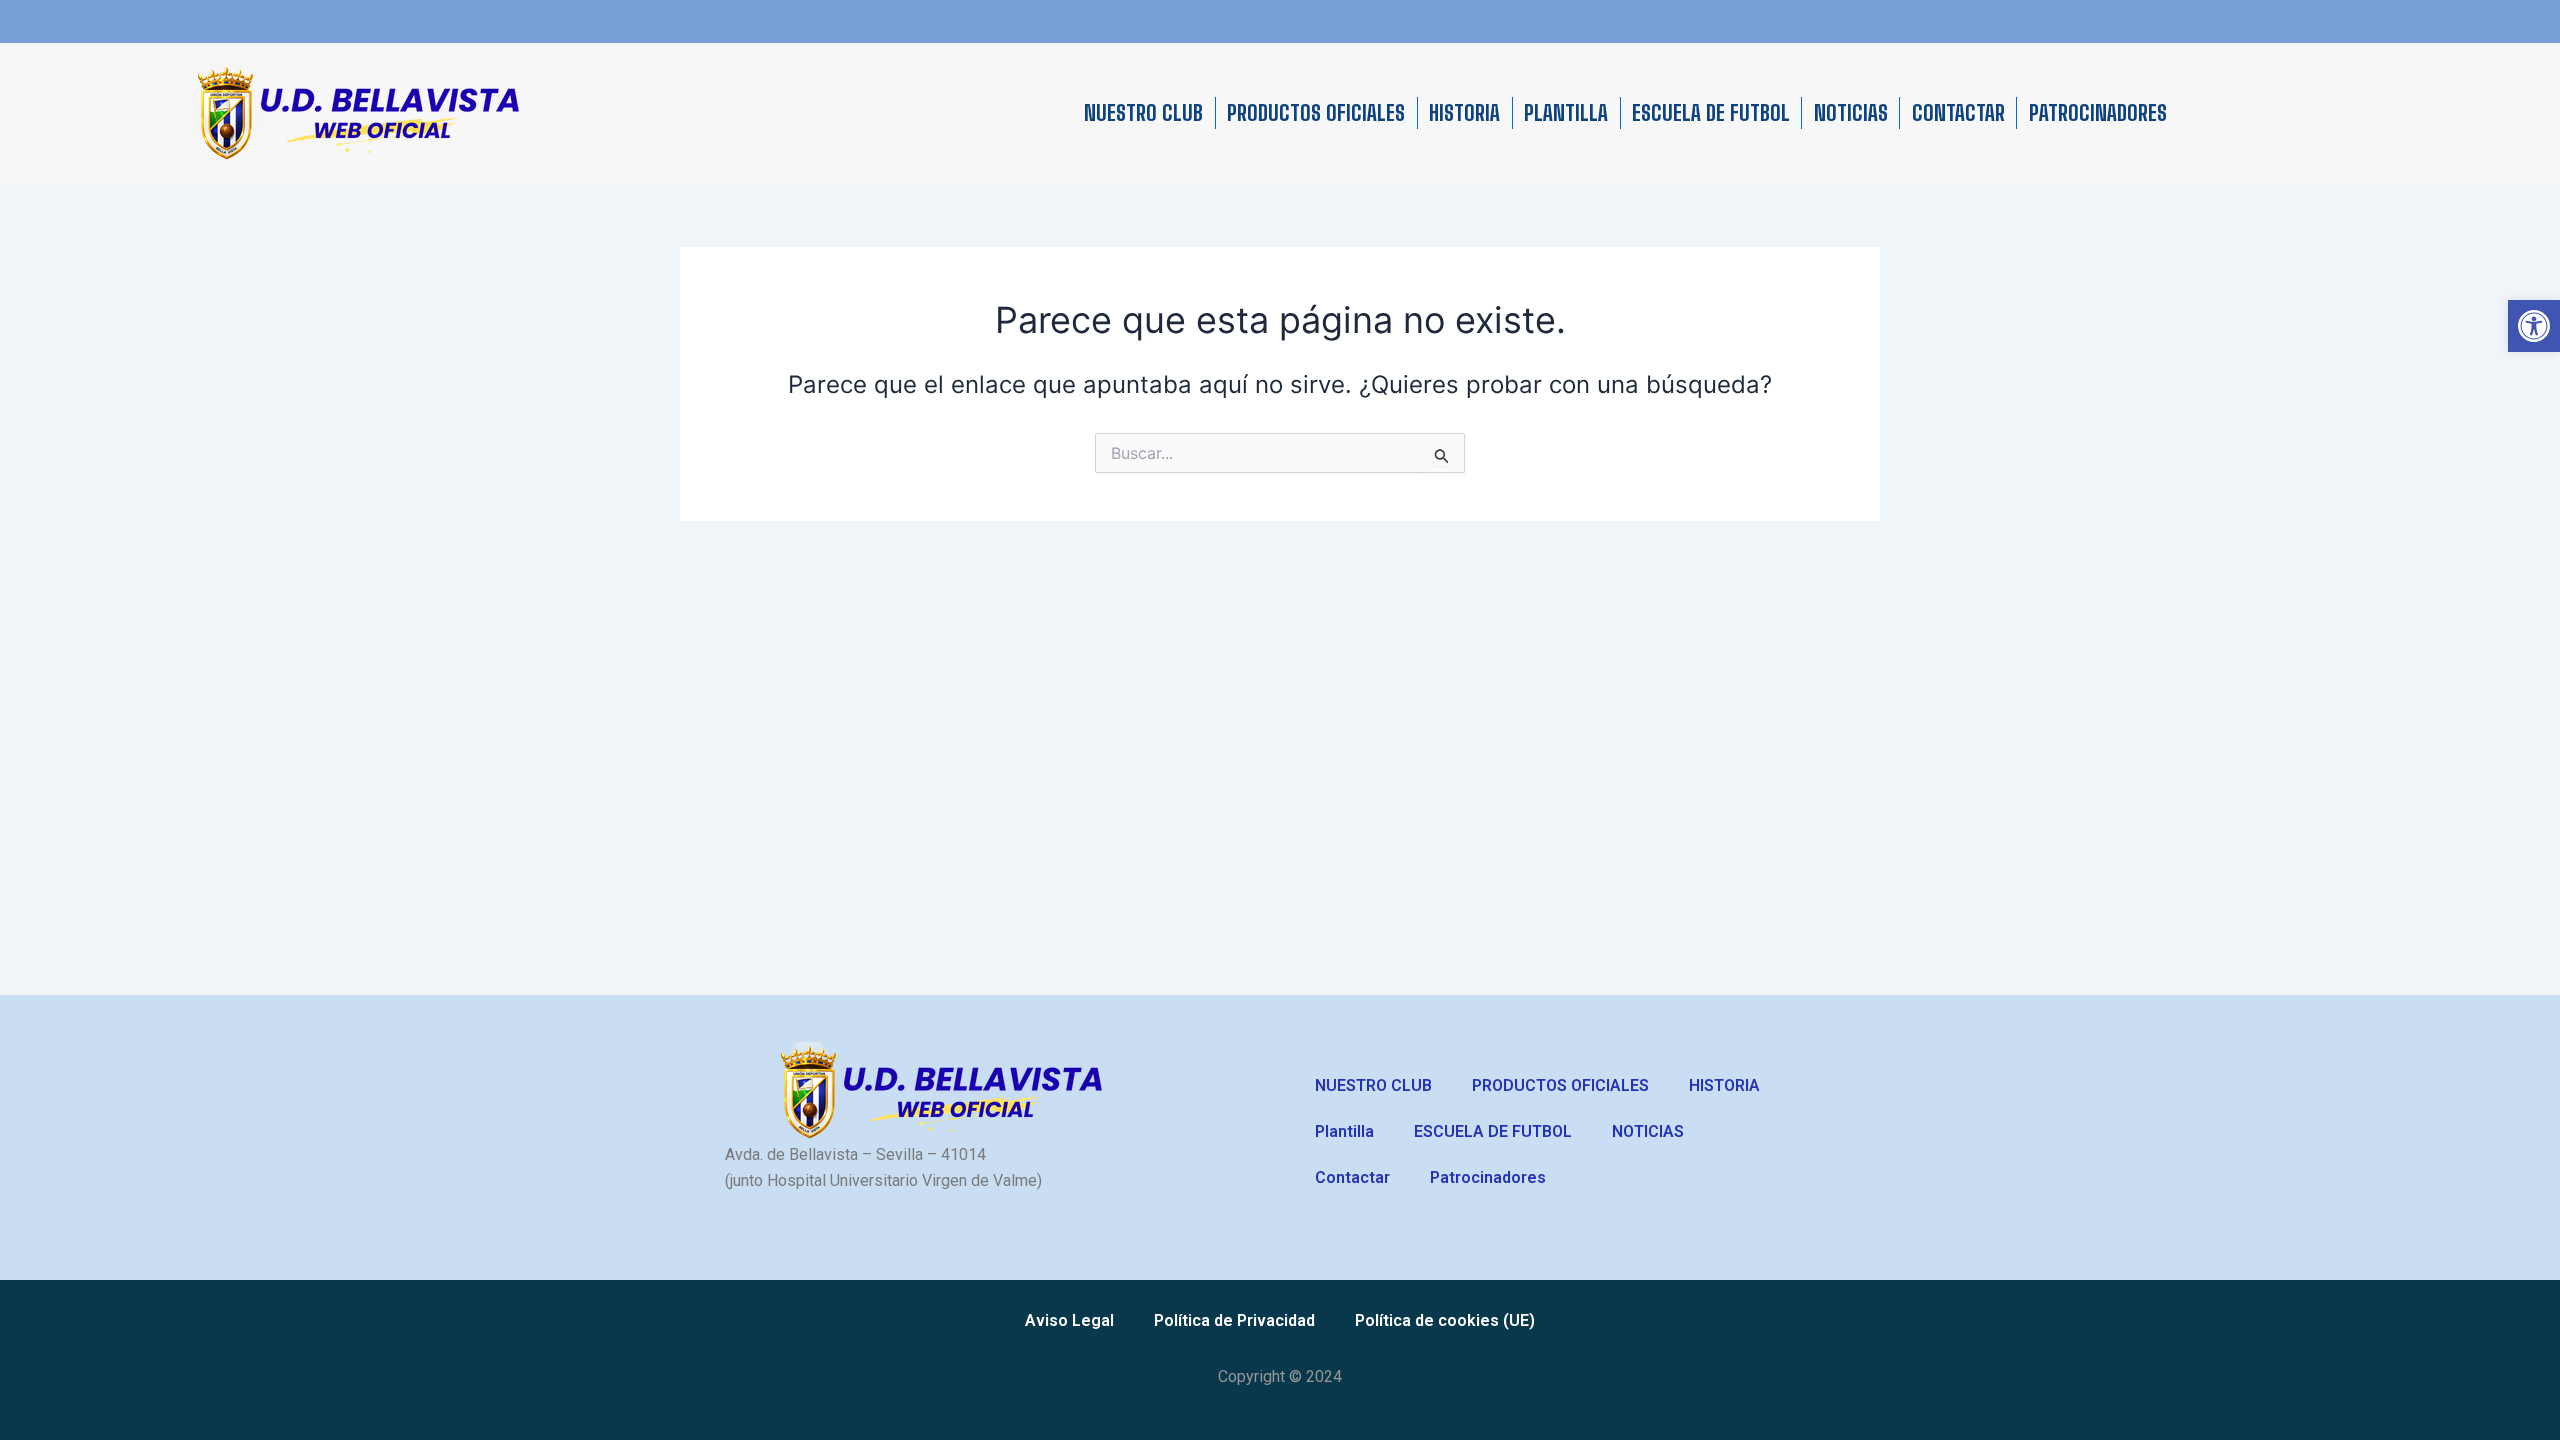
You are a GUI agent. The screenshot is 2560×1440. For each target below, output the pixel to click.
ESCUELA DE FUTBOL (1711, 113)
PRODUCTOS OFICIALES (1316, 113)
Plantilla (1566, 113)
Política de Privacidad (1234, 1320)
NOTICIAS (1851, 113)
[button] (2534, 326)
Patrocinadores (2098, 113)
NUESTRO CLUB (1143, 113)
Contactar (1958, 113)
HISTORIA (1464, 113)
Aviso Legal (1069, 1320)
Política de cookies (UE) (1445, 1320)
